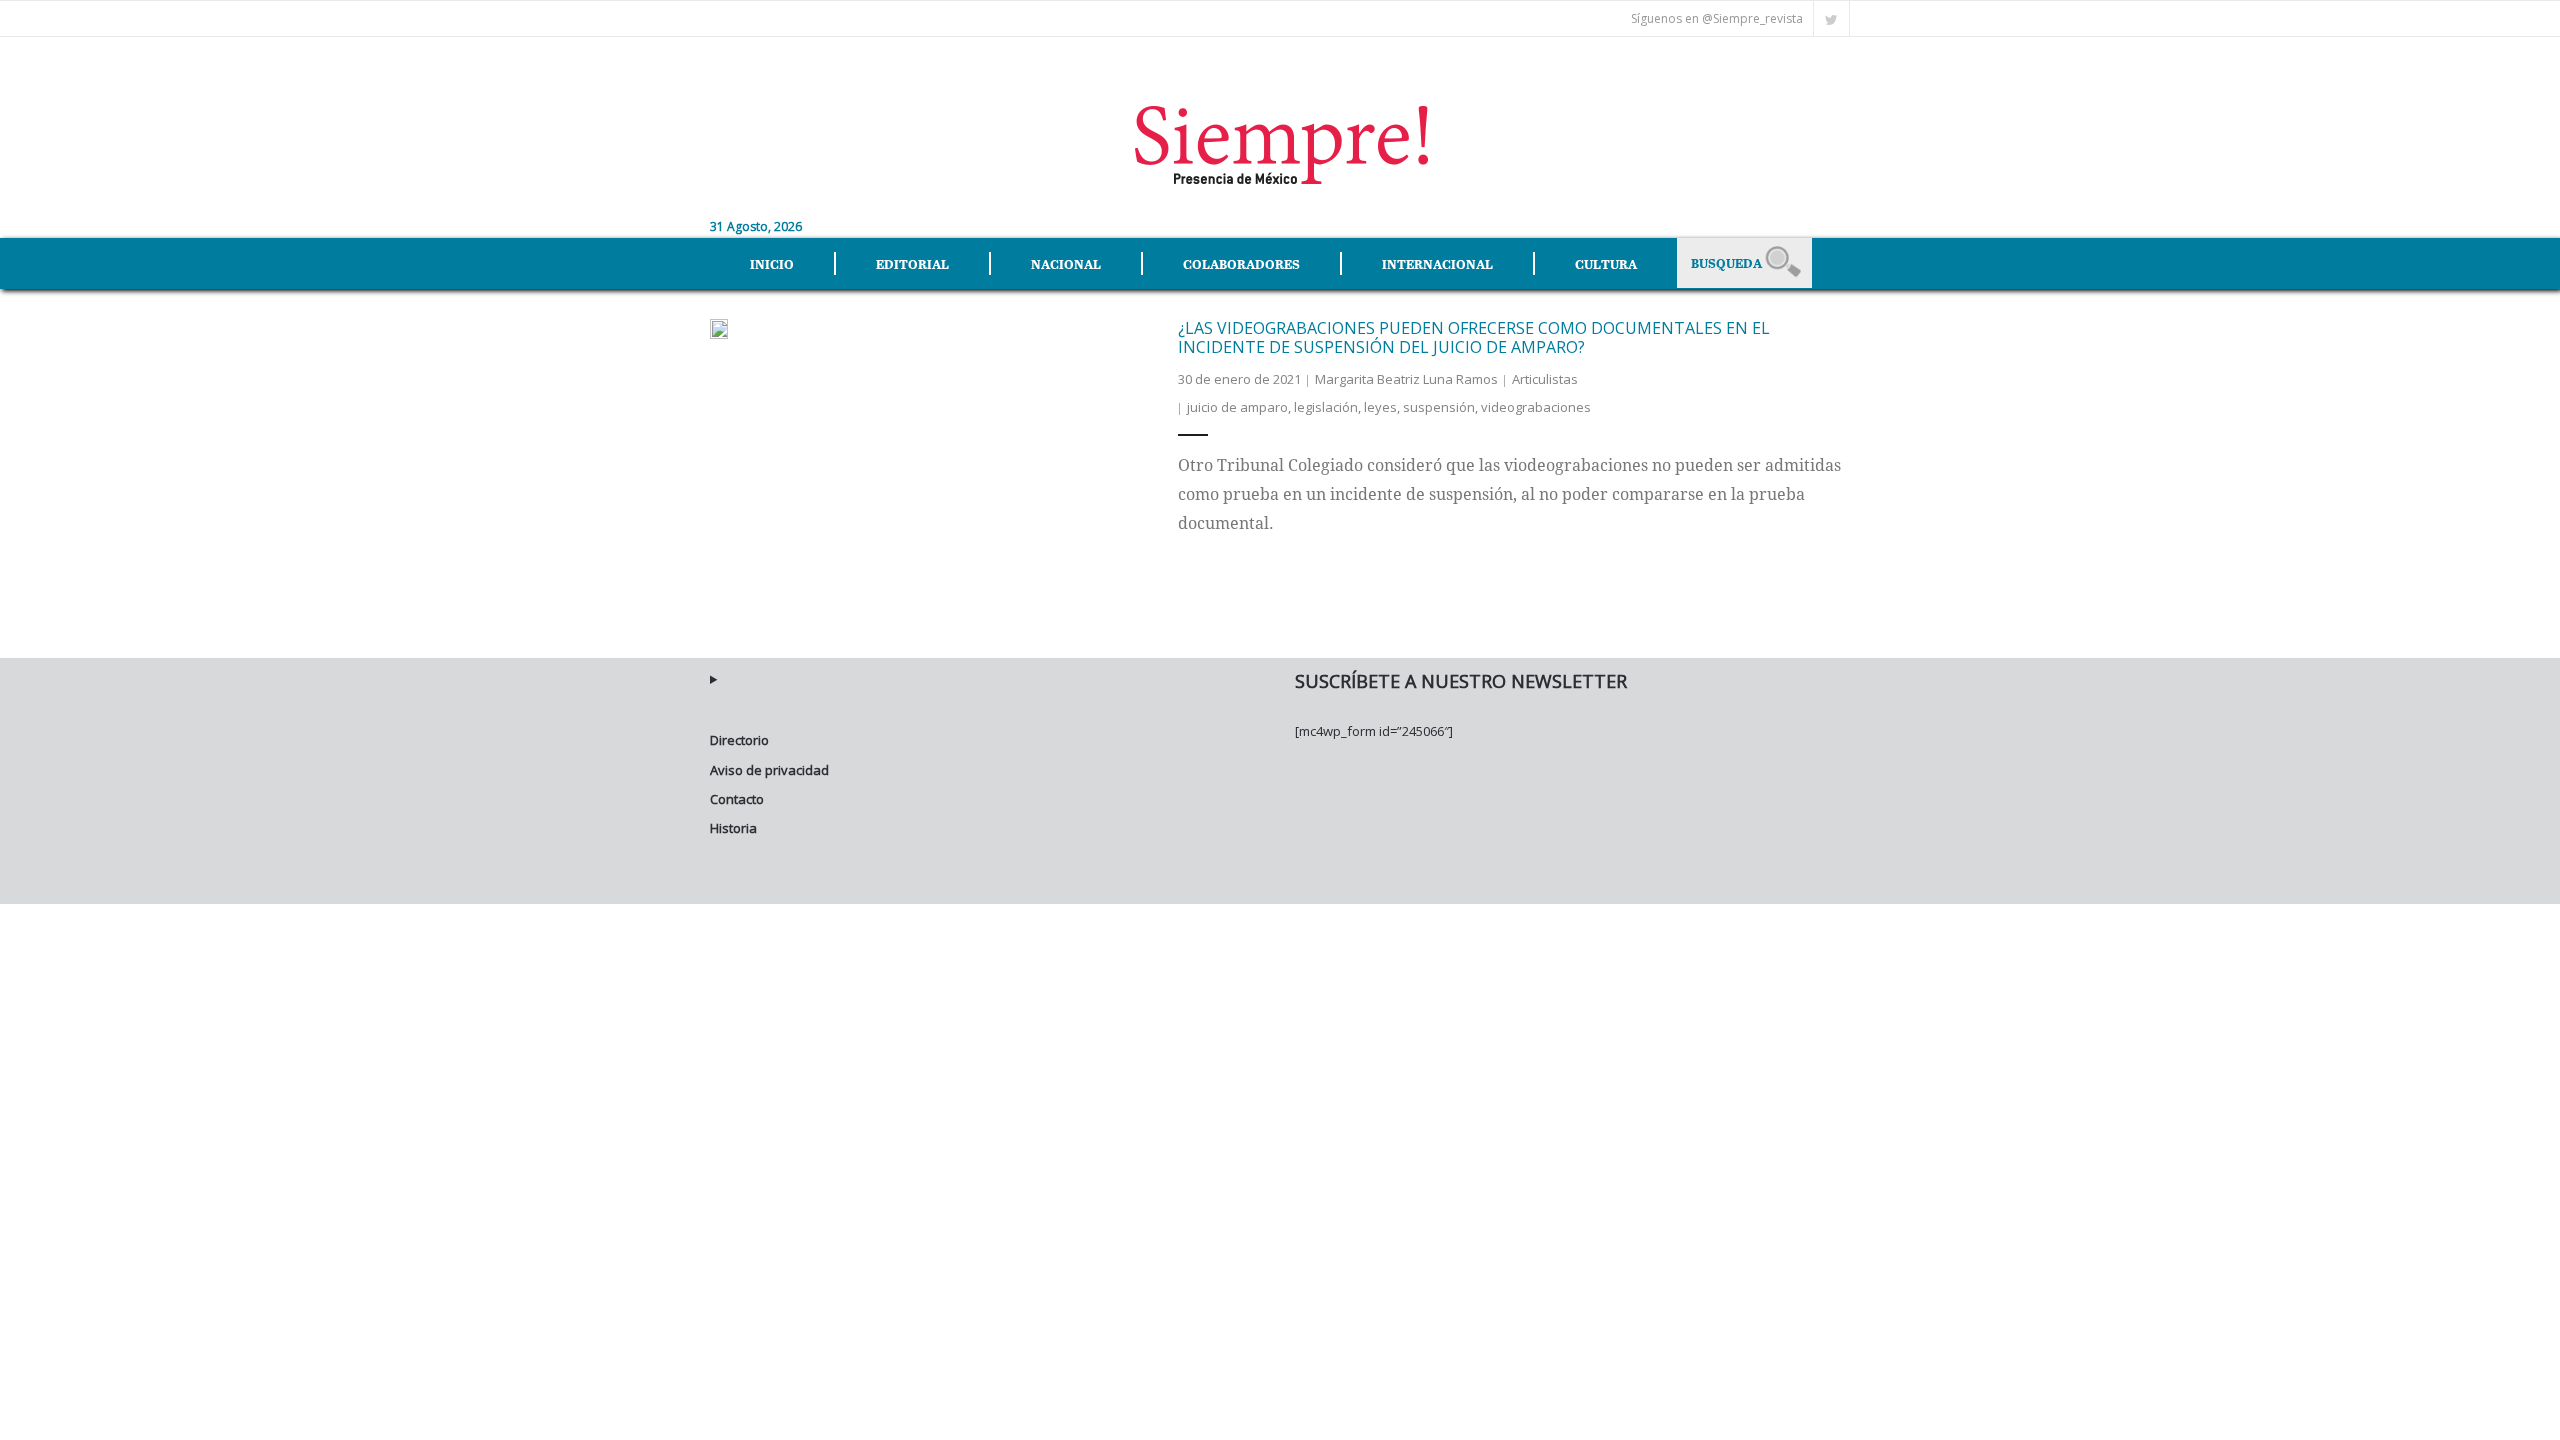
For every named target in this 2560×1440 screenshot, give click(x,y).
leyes (1380, 407)
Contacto (737, 799)
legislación (1326, 407)
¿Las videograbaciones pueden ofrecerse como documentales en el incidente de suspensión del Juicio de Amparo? (1474, 337)
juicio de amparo (1237, 407)
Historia (733, 828)
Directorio (739, 740)
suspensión (1439, 407)
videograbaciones (1536, 407)
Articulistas (1545, 379)
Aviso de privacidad (769, 770)
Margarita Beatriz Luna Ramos (1406, 379)
